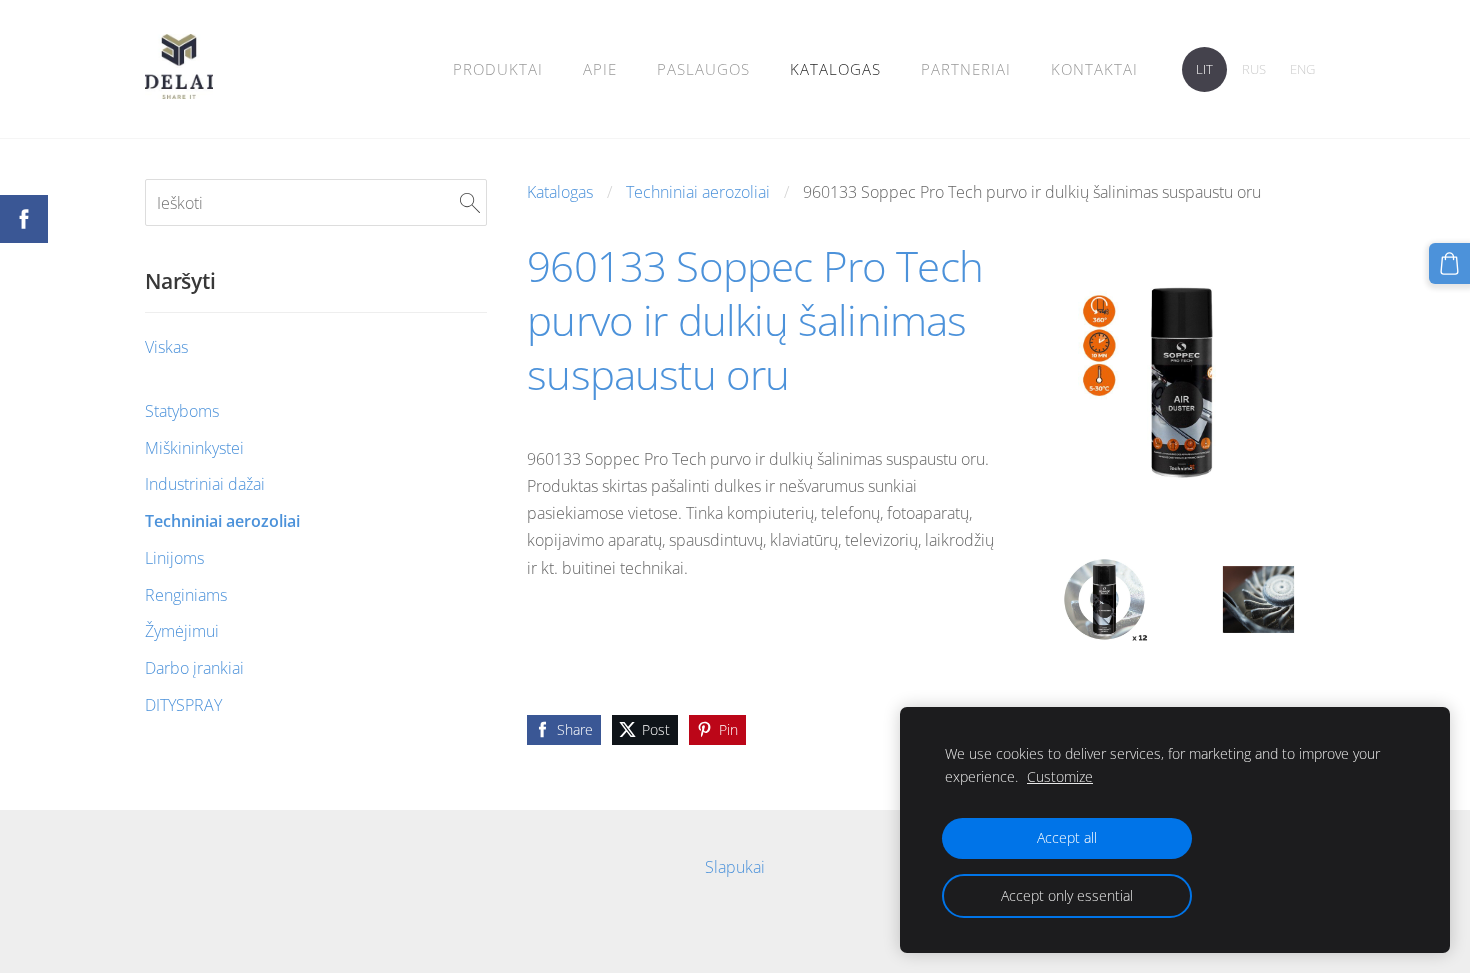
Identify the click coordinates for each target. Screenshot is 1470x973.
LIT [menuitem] (1204, 69)
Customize (1060, 776)
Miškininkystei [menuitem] (194, 448)
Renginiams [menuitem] (186, 595)
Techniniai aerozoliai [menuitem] (222, 521)
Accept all (1067, 837)
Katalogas (560, 192)
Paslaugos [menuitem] (703, 69)
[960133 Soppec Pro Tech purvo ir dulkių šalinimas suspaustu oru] (1105, 599)
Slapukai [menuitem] (735, 867)
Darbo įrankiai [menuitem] (194, 668)
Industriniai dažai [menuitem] (205, 484)
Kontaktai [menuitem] (1094, 69)
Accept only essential (1067, 895)
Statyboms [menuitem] (182, 411)
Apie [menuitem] (600, 69)
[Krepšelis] (1449, 263)
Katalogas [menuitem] (835, 69)
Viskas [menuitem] (166, 347)
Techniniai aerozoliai (698, 192)
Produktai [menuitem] (498, 69)
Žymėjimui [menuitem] (182, 631)
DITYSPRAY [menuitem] (183, 705)
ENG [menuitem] (1302, 69)
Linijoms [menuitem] (174, 558)
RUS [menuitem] (1254, 69)
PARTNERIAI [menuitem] (966, 69)
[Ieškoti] (470, 202)
